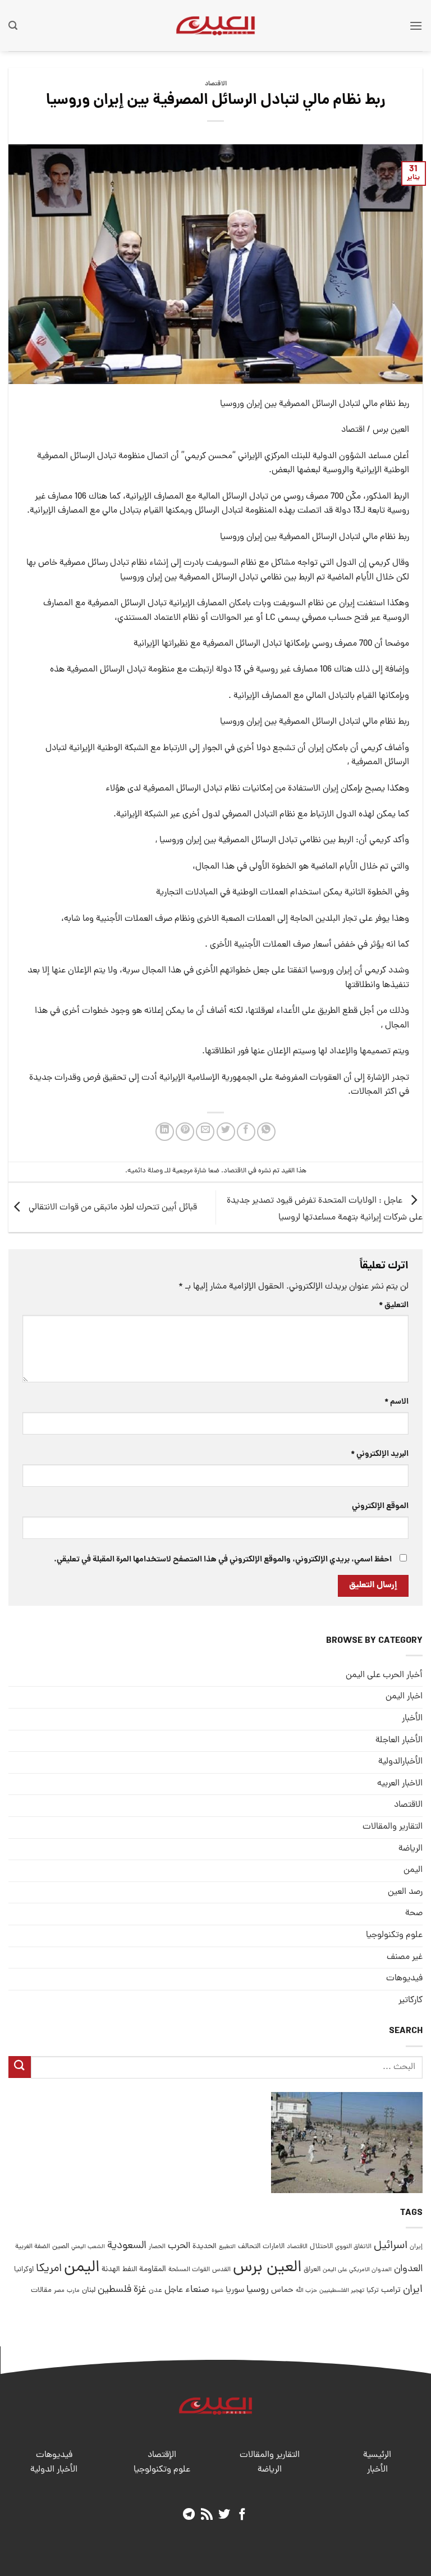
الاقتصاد (216, 84)
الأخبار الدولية (54, 2470)
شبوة (217, 2291)
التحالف (249, 2247)
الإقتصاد (162, 2455)
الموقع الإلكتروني (380, 1506)
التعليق (394, 1305)
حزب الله (306, 2291)
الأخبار (412, 1719)
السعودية (127, 2246)
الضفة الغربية (33, 2247)
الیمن (413, 1870)
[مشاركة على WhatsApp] (266, 1132)
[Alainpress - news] (215, 25)
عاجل (174, 2290)
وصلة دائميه (145, 1171)
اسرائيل (391, 2246)
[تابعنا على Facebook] (242, 2515)
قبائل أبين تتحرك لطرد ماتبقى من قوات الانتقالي (112, 1208)
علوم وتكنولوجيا (394, 1935)
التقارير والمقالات (393, 1827)
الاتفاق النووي (353, 2247)
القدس (221, 2270)
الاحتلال (321, 2247)
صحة (414, 1913)
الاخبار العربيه (400, 1784)
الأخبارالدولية (400, 1762)
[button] (416, 26)
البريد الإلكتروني (380, 1454)
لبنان (89, 2290)
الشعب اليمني (88, 2247)
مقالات (41, 2290)
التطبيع (227, 2247)
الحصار (157, 2247)
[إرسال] (20, 2067)
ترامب (391, 2290)
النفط (130, 2270)
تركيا (373, 2290)
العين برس (267, 2268)
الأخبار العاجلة (399, 1741)
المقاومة (153, 2269)
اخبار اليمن (404, 1697)
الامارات (274, 2247)
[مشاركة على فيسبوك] (246, 1132)
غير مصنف (405, 1957)
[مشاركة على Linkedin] (165, 1132)
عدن (155, 2290)
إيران (416, 2247)
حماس (282, 2290)
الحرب (179, 2246)
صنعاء (197, 2290)
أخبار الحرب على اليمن (384, 1675)
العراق (312, 2270)
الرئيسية (377, 2455)
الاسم (396, 1402)
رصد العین (405, 1892)
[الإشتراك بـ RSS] (207, 2515)
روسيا (258, 2290)
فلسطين (114, 2290)
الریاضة (411, 1849)
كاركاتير (411, 2000)
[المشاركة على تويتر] (226, 1132)
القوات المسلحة (189, 2270)
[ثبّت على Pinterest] (185, 1132)
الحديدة (205, 2247)
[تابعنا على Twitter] (224, 2515)
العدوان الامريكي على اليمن (357, 2270)
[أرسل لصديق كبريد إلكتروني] (205, 1132)
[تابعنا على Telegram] (189, 2515)
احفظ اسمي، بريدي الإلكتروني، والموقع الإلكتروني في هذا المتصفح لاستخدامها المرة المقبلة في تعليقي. (223, 1560)
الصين (61, 2247)
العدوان (408, 2269)
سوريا (235, 2290)
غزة (140, 2290)
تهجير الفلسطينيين (342, 2291)
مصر (59, 2290)
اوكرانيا (24, 2270)
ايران (413, 2290)
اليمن (82, 2268)
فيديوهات (404, 1979)
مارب (73, 2291)
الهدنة (111, 2270)
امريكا (49, 2269)
